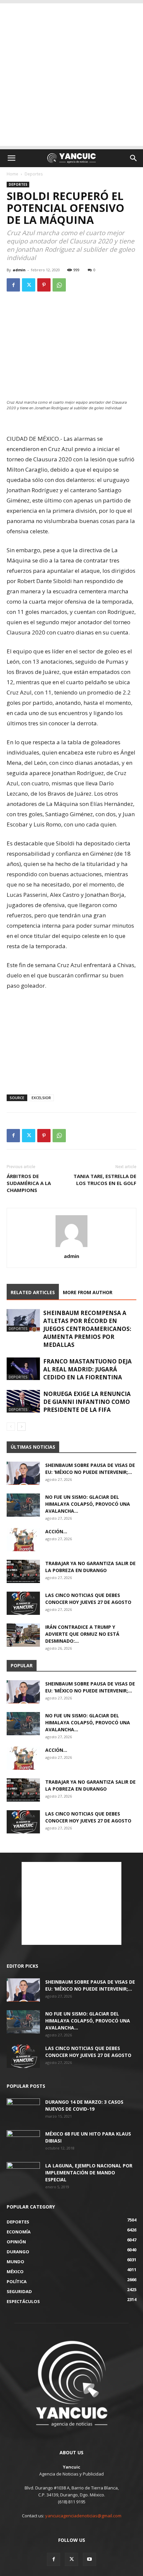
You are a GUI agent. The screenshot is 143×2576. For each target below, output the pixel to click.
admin (19, 270)
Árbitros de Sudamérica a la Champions (29, 1183)
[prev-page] (11, 1427)
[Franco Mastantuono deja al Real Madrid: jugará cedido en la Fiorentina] (23, 1369)
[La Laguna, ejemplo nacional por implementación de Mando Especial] (23, 2174)
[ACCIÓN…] (23, 1540)
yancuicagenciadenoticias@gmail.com (83, 2516)
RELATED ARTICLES (33, 1292)
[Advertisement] (71, 75)
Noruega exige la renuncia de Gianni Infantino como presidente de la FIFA (87, 1402)
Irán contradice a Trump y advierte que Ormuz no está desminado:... (82, 1634)
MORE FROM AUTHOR (88, 1292)
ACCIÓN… (56, 1531)
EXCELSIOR (41, 1098)
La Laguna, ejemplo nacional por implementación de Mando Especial (89, 2173)
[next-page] (21, 1427)
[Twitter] (29, 285)
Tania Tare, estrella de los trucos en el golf (105, 1180)
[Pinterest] (44, 285)
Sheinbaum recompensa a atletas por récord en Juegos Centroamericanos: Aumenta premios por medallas (87, 1329)
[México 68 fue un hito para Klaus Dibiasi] (23, 2142)
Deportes (34, 174)
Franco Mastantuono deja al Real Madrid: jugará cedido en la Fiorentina (87, 1369)
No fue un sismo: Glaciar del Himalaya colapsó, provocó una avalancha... (88, 1504)
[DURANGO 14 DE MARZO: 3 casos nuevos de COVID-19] (23, 2110)
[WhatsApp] (59, 285)
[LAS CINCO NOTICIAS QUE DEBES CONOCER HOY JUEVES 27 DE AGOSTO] (23, 1603)
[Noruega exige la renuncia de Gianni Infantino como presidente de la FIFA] (23, 1401)
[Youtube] (89, 2559)
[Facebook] (13, 285)
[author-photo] (71, 1247)
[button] (11, 158)
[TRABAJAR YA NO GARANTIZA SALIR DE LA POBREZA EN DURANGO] (23, 1571)
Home (12, 174)
